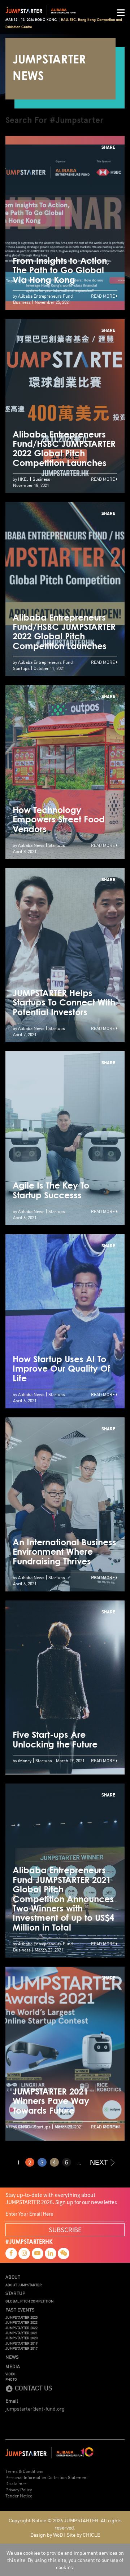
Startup (15, 2293)
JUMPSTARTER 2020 (21, 2338)
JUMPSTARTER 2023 (21, 2322)
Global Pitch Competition (29, 2301)
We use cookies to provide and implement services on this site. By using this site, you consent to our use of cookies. (65, 2560)
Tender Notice (19, 2495)
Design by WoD (47, 2535)
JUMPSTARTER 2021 (21, 2333)
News (12, 2357)
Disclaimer (16, 2483)
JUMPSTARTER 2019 (21, 2343)
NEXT (99, 2162)
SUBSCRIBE (65, 2229)
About (13, 2277)
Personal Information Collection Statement (47, 2477)
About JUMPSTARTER (24, 2285)
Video (10, 2374)
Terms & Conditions (24, 2471)
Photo (11, 2379)
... (79, 2162)
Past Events (20, 2310)
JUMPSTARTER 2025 (21, 2317)
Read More (103, 296)
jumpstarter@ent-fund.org (35, 2408)
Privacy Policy (19, 2489)
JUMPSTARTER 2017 (21, 2348)
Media (13, 2366)
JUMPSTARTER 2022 (21, 2328)
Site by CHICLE (83, 2535)
